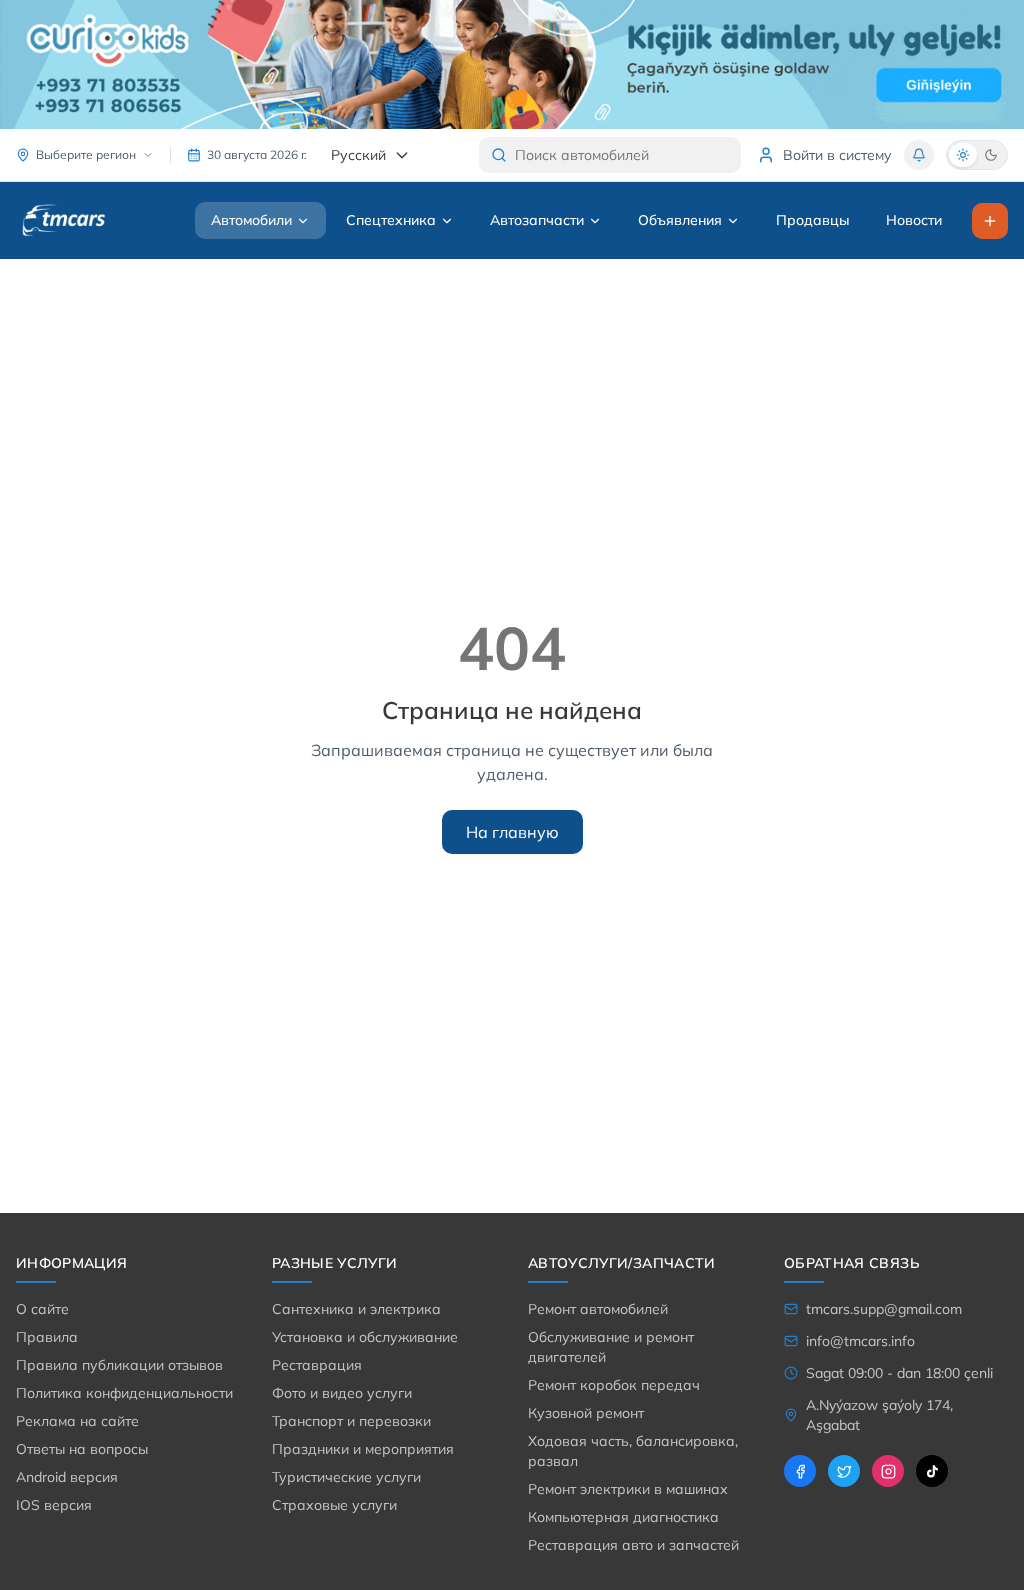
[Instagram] (888, 1471)
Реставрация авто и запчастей (633, 1545)
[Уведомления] (919, 155)
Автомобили (251, 220)
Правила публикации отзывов (119, 1365)
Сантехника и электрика (356, 1309)
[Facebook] (800, 1471)
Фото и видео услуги (342, 1393)
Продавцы (813, 220)
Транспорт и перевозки (351, 1421)
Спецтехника (391, 220)
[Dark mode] (991, 155)
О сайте (42, 1309)
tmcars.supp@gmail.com (884, 1309)
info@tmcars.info (860, 1341)
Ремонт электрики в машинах (628, 1489)
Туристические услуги (346, 1477)
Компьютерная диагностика (623, 1517)
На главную (512, 832)
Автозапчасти (537, 220)
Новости (914, 220)
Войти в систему (837, 155)
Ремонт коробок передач (614, 1385)
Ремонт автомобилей (598, 1309)
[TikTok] (932, 1471)
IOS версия (54, 1505)
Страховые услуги (334, 1505)
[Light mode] (963, 155)
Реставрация (317, 1365)
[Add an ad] (990, 221)
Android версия (67, 1477)
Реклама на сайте (77, 1421)
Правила (47, 1337)
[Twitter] (844, 1471)
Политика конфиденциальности (124, 1393)
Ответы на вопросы (82, 1449)
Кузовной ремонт (586, 1413)
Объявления (680, 220)
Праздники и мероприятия (363, 1449)
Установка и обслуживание (365, 1337)
